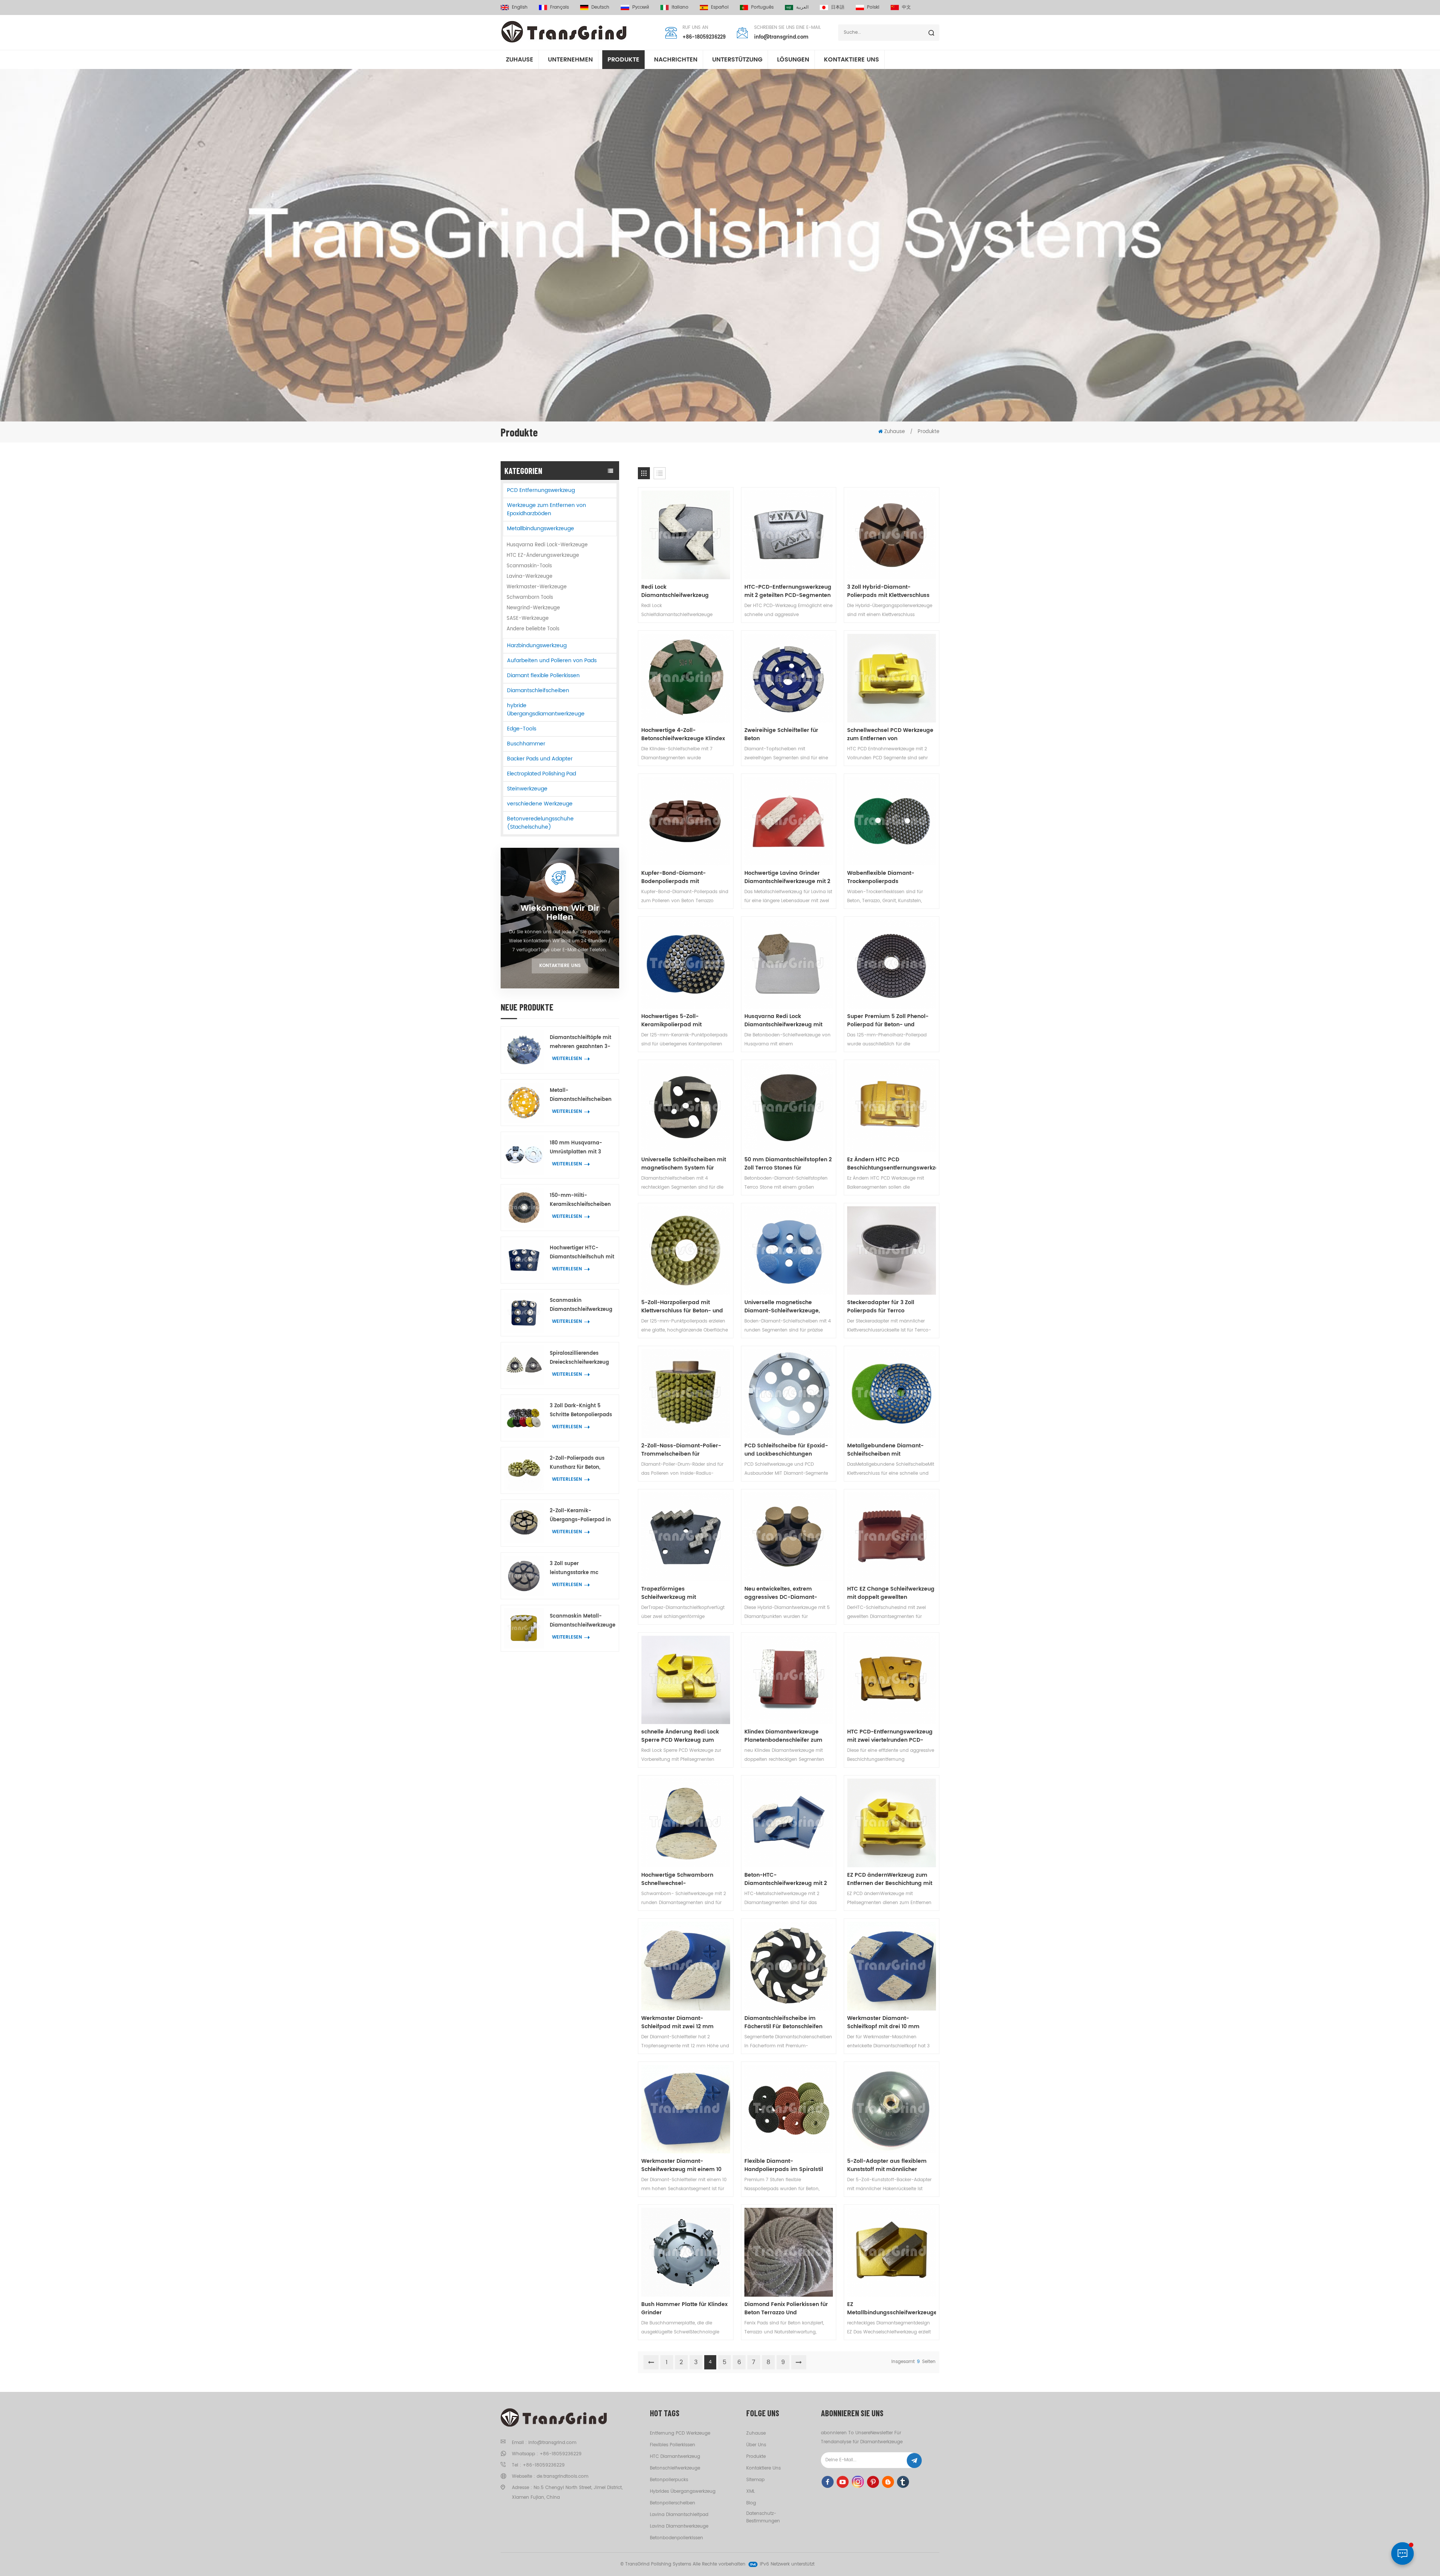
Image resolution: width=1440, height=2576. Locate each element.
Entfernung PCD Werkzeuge (680, 2433)
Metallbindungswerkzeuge (541, 529)
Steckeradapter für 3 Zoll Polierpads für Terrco (881, 1307)
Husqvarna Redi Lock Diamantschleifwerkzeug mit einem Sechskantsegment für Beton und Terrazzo (784, 1021)
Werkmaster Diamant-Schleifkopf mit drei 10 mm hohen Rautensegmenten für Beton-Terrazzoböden (886, 2023)
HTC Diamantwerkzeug (675, 2457)
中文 (906, 7)
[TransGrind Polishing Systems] (564, 32)
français (559, 7)
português (762, 7)
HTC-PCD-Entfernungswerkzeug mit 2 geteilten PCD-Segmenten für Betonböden (788, 591)
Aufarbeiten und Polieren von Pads (552, 660)
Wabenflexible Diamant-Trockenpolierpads (881, 877)
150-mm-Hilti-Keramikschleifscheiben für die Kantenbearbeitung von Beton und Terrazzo (580, 1200)
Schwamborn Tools (530, 598)
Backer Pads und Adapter (540, 759)
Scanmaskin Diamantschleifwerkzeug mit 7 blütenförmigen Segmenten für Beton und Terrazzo (582, 1305)
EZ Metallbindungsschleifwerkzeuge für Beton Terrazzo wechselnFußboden (892, 2309)
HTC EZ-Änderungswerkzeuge (543, 556)
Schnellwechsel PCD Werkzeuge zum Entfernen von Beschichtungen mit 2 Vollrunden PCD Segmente (890, 735)
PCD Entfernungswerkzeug (541, 490)
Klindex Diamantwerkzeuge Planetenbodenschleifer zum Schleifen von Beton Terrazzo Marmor (783, 1736)
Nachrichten (676, 60)
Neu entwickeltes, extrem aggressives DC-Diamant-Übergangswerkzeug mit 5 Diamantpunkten (781, 1593)
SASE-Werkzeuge (528, 619)
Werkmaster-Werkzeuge (537, 587)
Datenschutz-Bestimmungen (763, 2517)
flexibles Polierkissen (673, 2445)
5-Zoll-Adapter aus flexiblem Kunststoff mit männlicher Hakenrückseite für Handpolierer (891, 2165)
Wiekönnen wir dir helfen (560, 913)
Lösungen (793, 60)
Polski (873, 7)
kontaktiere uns (851, 60)
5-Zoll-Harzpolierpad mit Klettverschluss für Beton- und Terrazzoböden (682, 1307)
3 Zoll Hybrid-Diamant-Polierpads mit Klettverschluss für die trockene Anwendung (888, 591)
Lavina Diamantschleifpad (679, 2515)
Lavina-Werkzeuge (529, 577)
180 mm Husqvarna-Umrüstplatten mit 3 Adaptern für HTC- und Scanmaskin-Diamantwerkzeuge (579, 1148)
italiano (680, 7)
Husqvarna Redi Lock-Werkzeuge (547, 545)
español (720, 7)
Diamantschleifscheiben (538, 690)
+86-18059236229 (704, 37)
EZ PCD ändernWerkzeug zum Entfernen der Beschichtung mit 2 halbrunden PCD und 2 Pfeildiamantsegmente (890, 1879)
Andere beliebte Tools (533, 629)
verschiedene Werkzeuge (540, 804)
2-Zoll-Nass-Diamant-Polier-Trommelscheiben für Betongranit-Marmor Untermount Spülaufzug (681, 1450)
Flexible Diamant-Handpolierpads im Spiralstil (784, 2165)
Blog (751, 2503)
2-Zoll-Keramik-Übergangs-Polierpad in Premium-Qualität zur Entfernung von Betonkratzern (580, 1516)
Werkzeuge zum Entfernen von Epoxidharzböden (547, 509)
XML (751, 2491)
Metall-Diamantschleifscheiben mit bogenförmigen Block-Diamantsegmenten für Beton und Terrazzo (581, 1095)
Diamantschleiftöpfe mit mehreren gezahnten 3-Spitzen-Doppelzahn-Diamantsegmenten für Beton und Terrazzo (580, 1043)
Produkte (623, 60)
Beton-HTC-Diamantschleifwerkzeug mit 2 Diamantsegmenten (786, 1879)
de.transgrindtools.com (562, 2476)
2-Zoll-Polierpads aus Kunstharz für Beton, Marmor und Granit (577, 1463)
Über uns (756, 2445)
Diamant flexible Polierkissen (543, 675)
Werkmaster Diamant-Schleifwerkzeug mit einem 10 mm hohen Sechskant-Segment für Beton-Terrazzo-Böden (685, 2165)
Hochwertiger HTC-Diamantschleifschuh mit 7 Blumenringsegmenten (582, 1253)
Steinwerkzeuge (527, 789)
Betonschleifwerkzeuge (675, 2468)
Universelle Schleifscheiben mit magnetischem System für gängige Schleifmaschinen (684, 1164)
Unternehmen (570, 60)
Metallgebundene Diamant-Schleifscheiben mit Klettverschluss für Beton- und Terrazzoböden (888, 1450)
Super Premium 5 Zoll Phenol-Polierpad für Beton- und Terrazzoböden (888, 1021)
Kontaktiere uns (560, 966)
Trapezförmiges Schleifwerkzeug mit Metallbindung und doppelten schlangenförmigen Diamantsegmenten (682, 1593)
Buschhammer (526, 744)
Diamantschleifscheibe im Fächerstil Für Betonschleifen (783, 2023)
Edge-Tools (522, 729)
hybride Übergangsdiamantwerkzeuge (546, 710)
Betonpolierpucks (669, 2480)
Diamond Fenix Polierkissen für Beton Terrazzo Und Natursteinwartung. (786, 2309)
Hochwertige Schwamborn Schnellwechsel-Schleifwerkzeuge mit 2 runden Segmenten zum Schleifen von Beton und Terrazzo (683, 1879)
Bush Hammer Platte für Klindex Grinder (684, 2309)
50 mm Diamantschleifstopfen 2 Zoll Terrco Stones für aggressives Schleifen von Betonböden (788, 1164)
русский (641, 7)
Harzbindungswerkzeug (537, 645)
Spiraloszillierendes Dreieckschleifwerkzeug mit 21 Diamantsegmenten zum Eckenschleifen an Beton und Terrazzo (581, 1358)
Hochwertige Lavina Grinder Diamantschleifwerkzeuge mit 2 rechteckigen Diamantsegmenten (787, 877)
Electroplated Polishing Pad (541, 774)
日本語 (838, 7)
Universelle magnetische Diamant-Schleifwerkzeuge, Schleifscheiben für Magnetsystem (782, 1307)
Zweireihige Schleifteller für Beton (781, 735)
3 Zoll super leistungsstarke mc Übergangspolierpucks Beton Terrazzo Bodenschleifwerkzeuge (579, 1569)
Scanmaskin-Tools (529, 566)
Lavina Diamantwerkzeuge (679, 2526)
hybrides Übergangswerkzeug (683, 2491)
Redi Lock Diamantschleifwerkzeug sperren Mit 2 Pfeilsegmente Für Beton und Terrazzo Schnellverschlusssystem (685, 591)
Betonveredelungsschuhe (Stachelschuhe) (540, 823)
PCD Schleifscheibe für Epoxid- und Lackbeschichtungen (786, 1450)
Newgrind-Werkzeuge (533, 608)
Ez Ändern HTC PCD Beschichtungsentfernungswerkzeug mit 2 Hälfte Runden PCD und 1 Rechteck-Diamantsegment (892, 1164)
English (520, 7)
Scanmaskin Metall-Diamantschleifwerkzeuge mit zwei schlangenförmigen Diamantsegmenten (583, 1621)
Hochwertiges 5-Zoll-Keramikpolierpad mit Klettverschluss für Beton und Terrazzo (681, 1021)
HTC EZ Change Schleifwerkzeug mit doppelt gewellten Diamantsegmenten (891, 1593)
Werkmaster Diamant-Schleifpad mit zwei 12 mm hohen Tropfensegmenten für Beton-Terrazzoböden (681, 2023)
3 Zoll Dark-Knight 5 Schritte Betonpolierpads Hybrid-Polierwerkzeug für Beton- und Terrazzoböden (581, 1411)
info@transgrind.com (781, 37)
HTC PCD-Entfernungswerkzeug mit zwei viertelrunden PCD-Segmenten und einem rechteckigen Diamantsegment (890, 1736)
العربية (802, 7)
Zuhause (520, 60)
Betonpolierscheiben (673, 2503)
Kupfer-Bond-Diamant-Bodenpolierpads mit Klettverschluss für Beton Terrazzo (675, 877)
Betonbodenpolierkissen (676, 2538)
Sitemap (755, 2480)
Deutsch (600, 7)
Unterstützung (737, 60)
